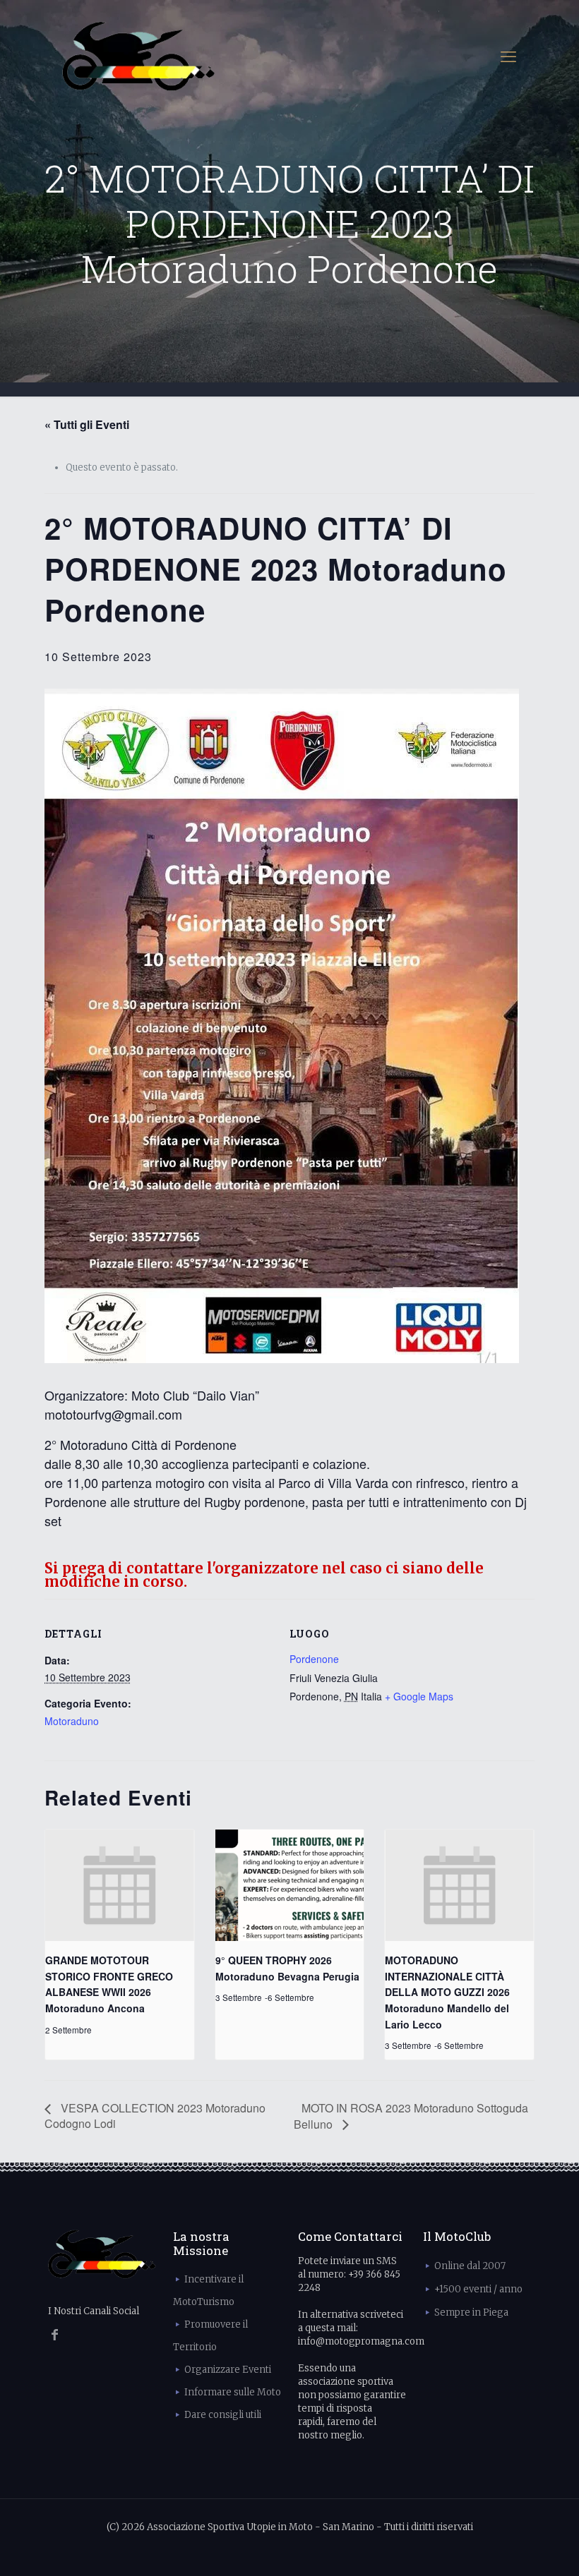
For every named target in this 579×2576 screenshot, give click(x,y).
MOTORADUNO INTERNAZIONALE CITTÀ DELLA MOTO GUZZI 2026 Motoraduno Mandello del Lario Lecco (447, 1992)
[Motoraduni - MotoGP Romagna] (139, 56)
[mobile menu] (508, 56)
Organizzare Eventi (228, 2370)
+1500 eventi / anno (478, 2289)
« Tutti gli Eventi (87, 424)
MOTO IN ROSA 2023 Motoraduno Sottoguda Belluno (411, 2116)
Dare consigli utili (223, 2415)
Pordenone (314, 1659)
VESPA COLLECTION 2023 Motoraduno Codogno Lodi (155, 2116)
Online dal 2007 (470, 2266)
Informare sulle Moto (233, 2392)
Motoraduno (72, 1721)
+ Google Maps (419, 1696)
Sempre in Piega (471, 2312)
